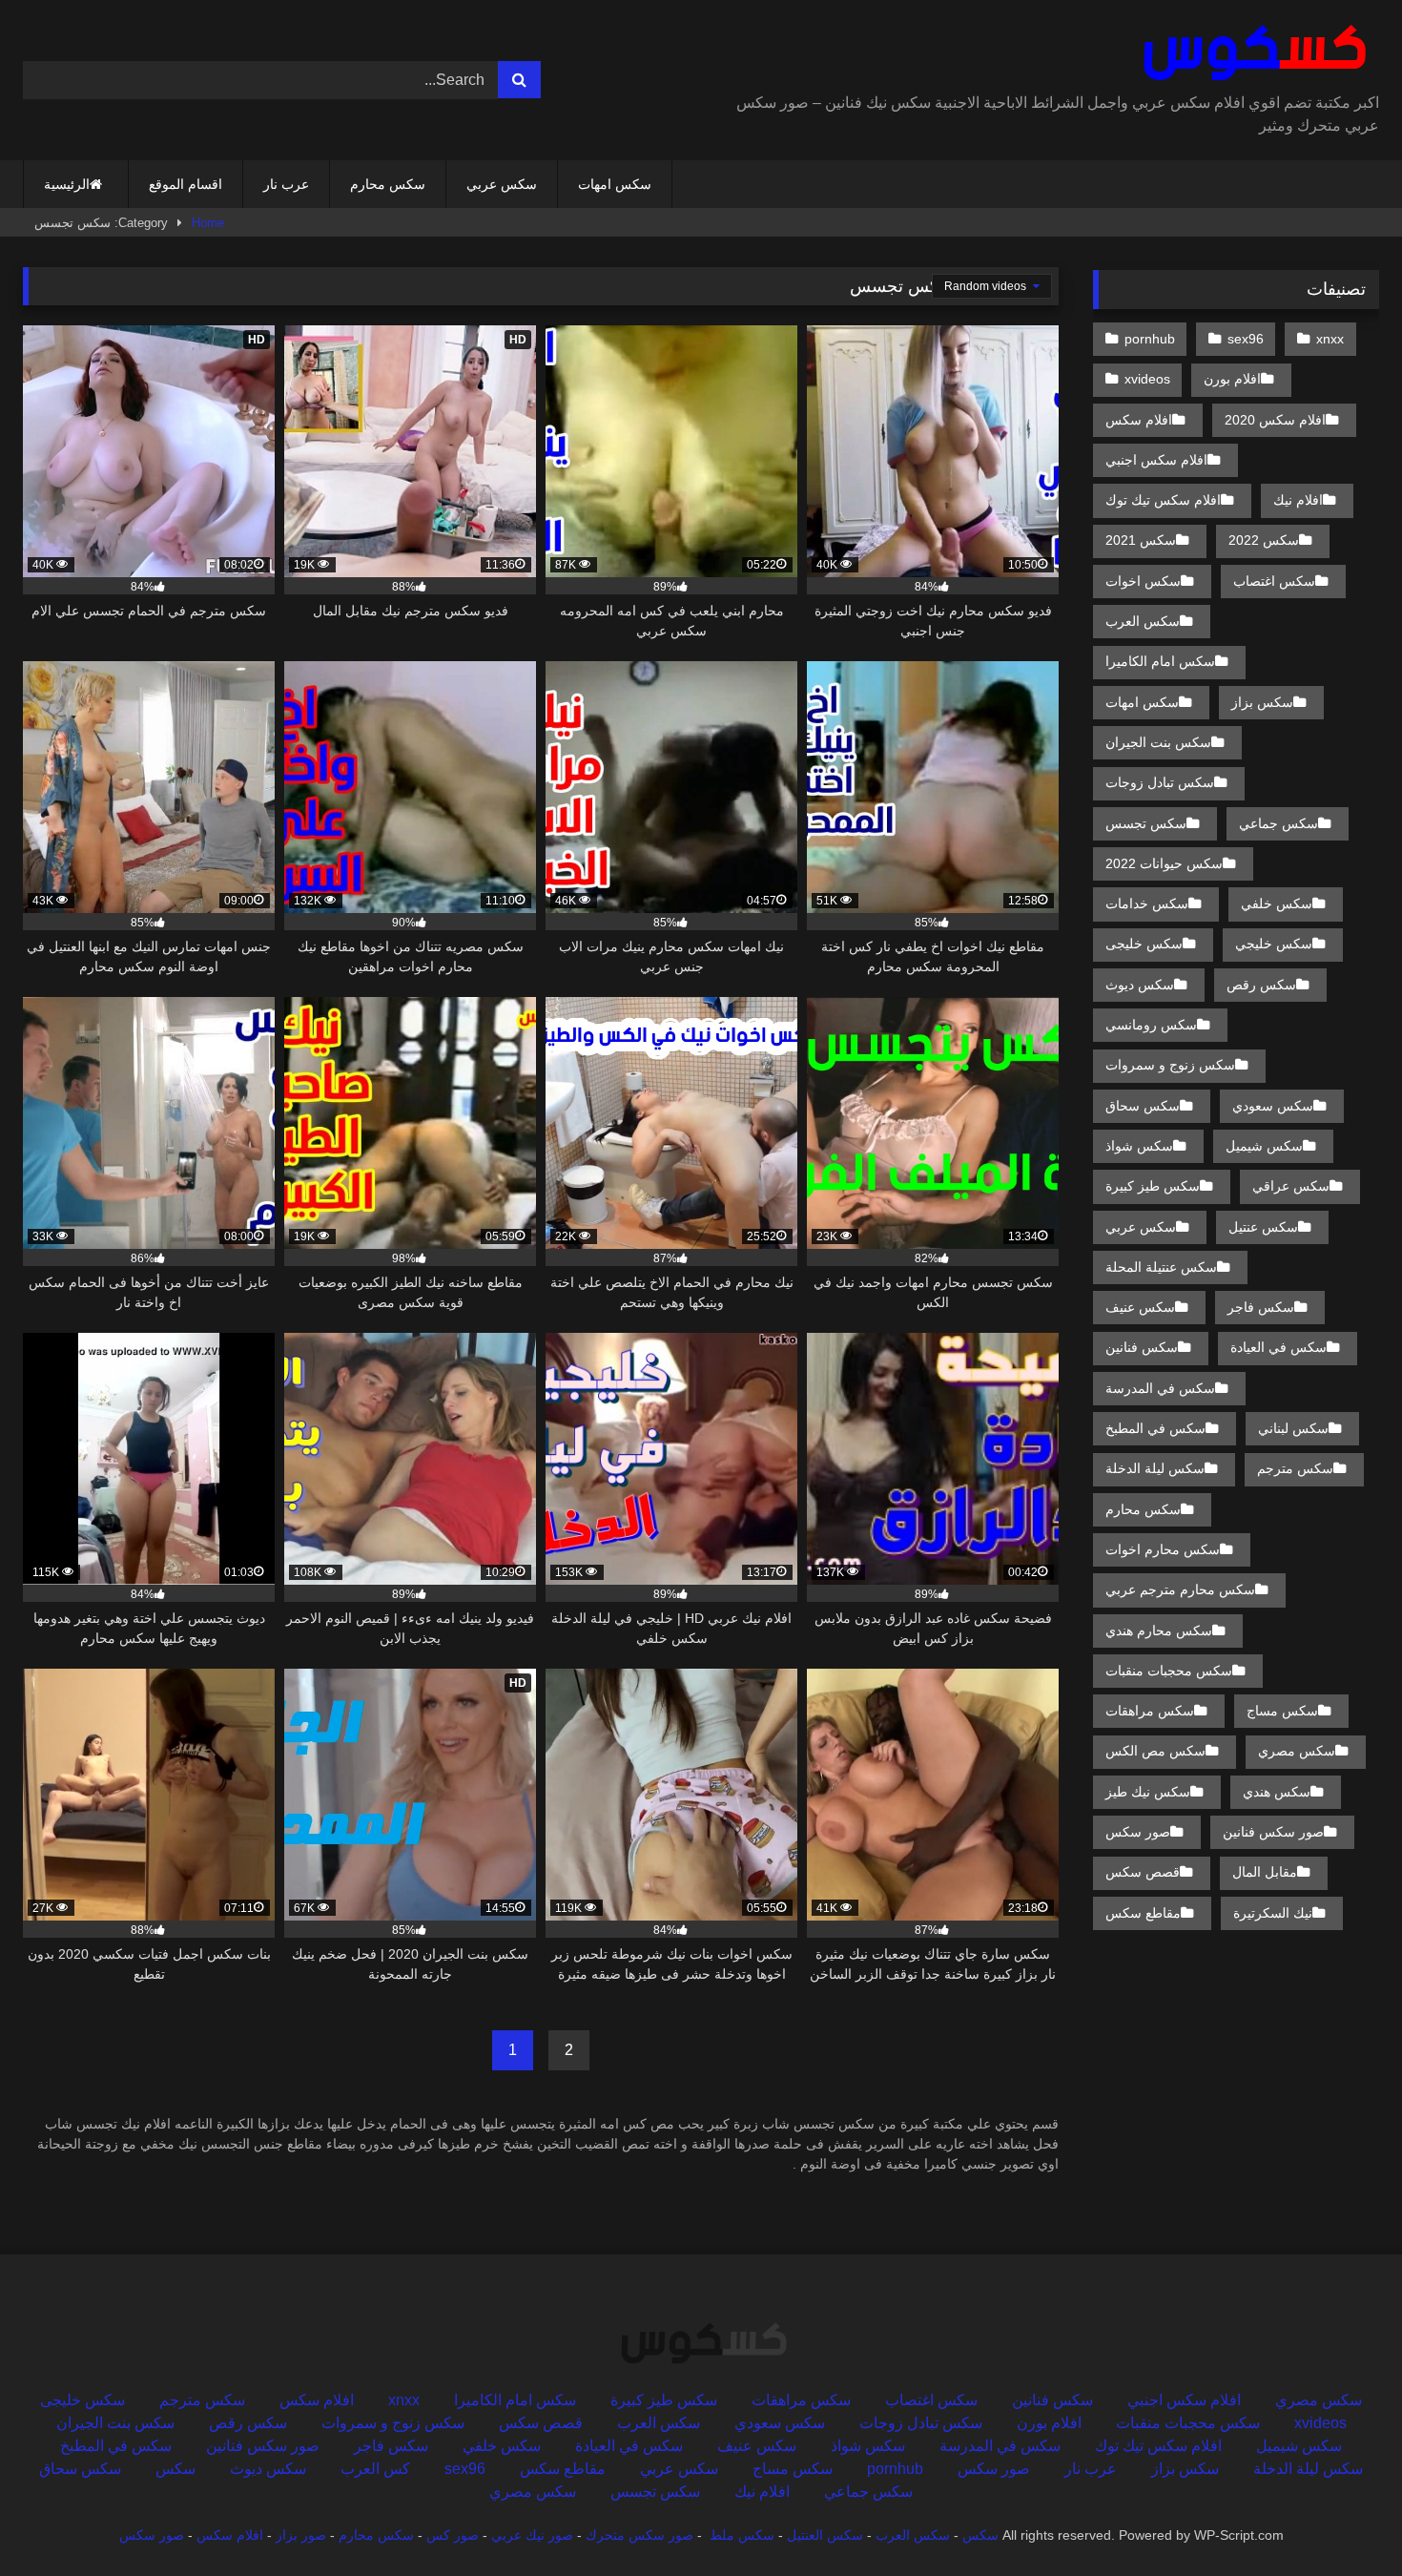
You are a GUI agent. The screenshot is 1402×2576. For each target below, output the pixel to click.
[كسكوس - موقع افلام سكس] (1251, 53)
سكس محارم (388, 184)
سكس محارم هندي (1159, 1631)
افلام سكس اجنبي (1156, 460)
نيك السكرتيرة (1273, 1913)
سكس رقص (1261, 985)
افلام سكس (1139, 420)
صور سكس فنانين (1273, 1832)
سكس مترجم (1295, 1468)
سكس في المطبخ (1155, 1428)
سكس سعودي (1273, 1106)
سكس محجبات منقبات (1169, 1671)
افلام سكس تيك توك (1163, 500)
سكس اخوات (1143, 581)
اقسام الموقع (186, 184)
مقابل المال (1265, 1872)
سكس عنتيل (1263, 1227)
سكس (175, 2469)
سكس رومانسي (1151, 1025)
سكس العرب (1143, 621)
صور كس (453, 2535)
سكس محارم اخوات (1163, 1549)
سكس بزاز (1262, 702)
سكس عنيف (1140, 1307)
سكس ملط (742, 2535)
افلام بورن (1232, 379)
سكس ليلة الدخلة (1155, 1468)
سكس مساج (1282, 1711)
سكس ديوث (1140, 985)
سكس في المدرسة (1160, 1388)
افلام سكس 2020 (1275, 420)
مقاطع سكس (1143, 1913)
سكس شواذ (1139, 1146)
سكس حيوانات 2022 (1164, 863)
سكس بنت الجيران (1158, 742)
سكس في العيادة (1278, 1347)
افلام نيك (1298, 500)
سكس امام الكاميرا (1160, 661)
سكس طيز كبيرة (1153, 1186)
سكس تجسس (1146, 823)
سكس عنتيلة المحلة (1161, 1267)
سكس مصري (1297, 1751)
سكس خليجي (1274, 944)
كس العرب (375, 2469)
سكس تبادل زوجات (1160, 782)
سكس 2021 (1141, 540)
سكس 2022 (1264, 540)
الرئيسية (67, 184)
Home (208, 223)
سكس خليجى (1144, 944)
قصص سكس (1143, 1872)
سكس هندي (1277, 1792)
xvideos (1147, 379)
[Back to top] (1343, 2519)
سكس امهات (615, 184)
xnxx (1330, 339)
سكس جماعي (1278, 823)
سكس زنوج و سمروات (1170, 1065)
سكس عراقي (1291, 1186)
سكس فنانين (1142, 1347)
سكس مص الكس (1155, 1751)
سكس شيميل (1264, 1146)
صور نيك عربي (532, 2535)
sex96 (1246, 339)
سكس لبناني (1293, 1428)
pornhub (1150, 339)
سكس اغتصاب (1274, 581)
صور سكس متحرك (639, 2535)
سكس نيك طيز (1148, 1792)
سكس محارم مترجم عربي (1180, 1589)
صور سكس (1138, 1832)
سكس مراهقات (1150, 1711)
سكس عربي (502, 184)
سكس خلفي (1277, 904)
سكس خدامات (1147, 904)
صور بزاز (301, 2535)
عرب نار (286, 184)
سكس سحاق (1143, 1106)
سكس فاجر (1261, 1307)
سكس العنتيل (825, 2535)
